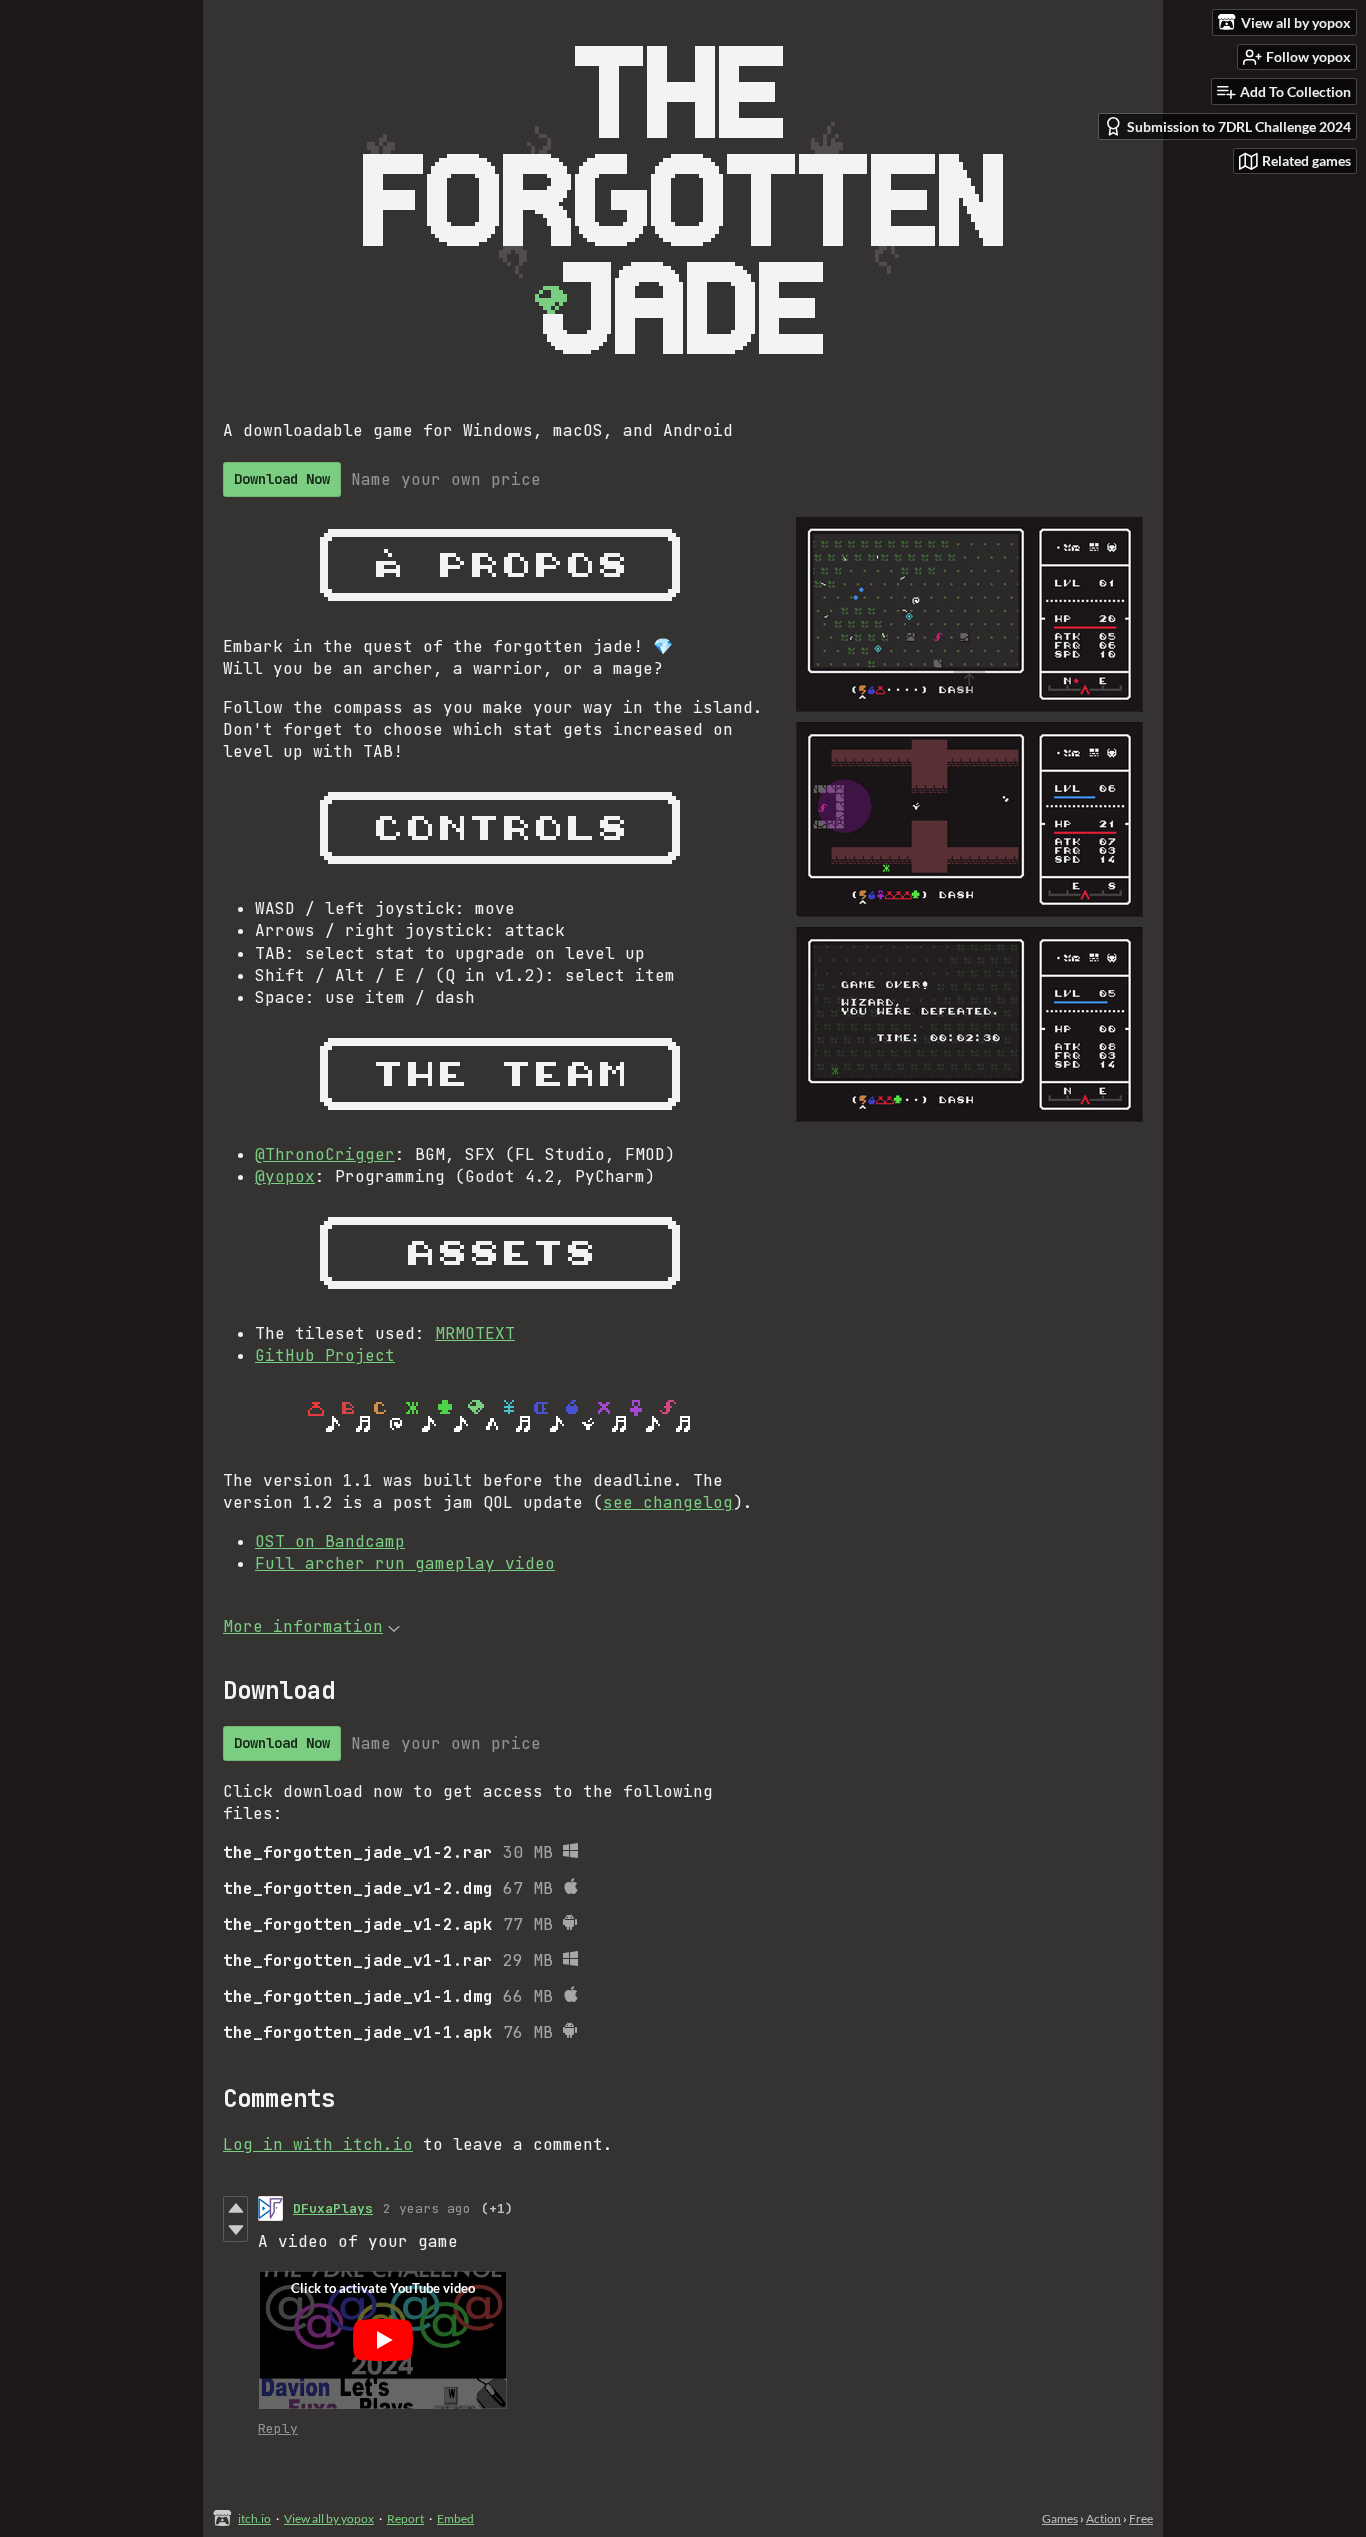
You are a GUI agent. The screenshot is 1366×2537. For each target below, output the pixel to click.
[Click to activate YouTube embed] (383, 2340)
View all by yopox (329, 2518)
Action (1103, 2518)
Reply (278, 2428)
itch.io (254, 2518)
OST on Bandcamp (330, 1541)
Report (405, 2518)
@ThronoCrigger (325, 1154)
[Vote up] (235, 2208)
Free (1141, 2518)
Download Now (282, 479)
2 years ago (427, 2208)
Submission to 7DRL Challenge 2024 (1239, 126)
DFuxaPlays (333, 2208)
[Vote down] (235, 2230)
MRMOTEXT (475, 1333)
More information (303, 1626)
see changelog (668, 1502)
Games (1060, 2518)
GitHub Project (325, 1355)
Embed (455, 2518)
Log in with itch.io (318, 2144)
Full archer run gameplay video (405, 1563)
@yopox (285, 1176)
